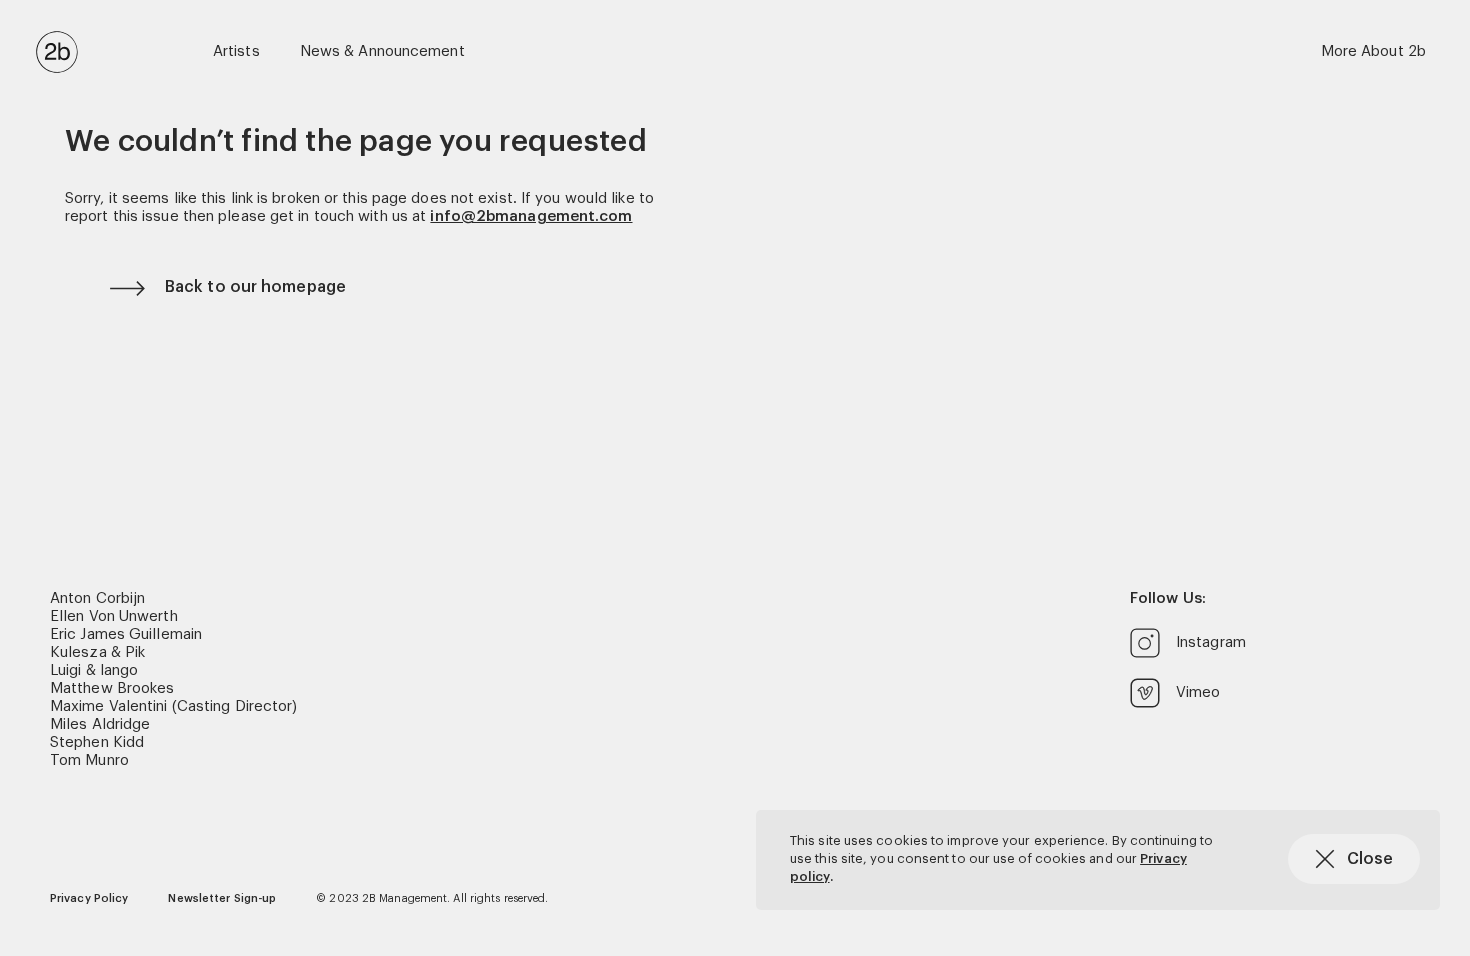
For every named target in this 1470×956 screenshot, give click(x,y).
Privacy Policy (89, 898)
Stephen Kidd (97, 742)
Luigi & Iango (94, 670)
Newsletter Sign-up (222, 898)
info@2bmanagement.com (531, 216)
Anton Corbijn (97, 598)
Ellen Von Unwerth (114, 616)
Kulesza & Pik (97, 652)
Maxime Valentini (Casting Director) (174, 706)
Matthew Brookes (112, 688)
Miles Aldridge (100, 724)
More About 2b (1373, 51)
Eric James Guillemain (126, 634)
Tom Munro (89, 760)
